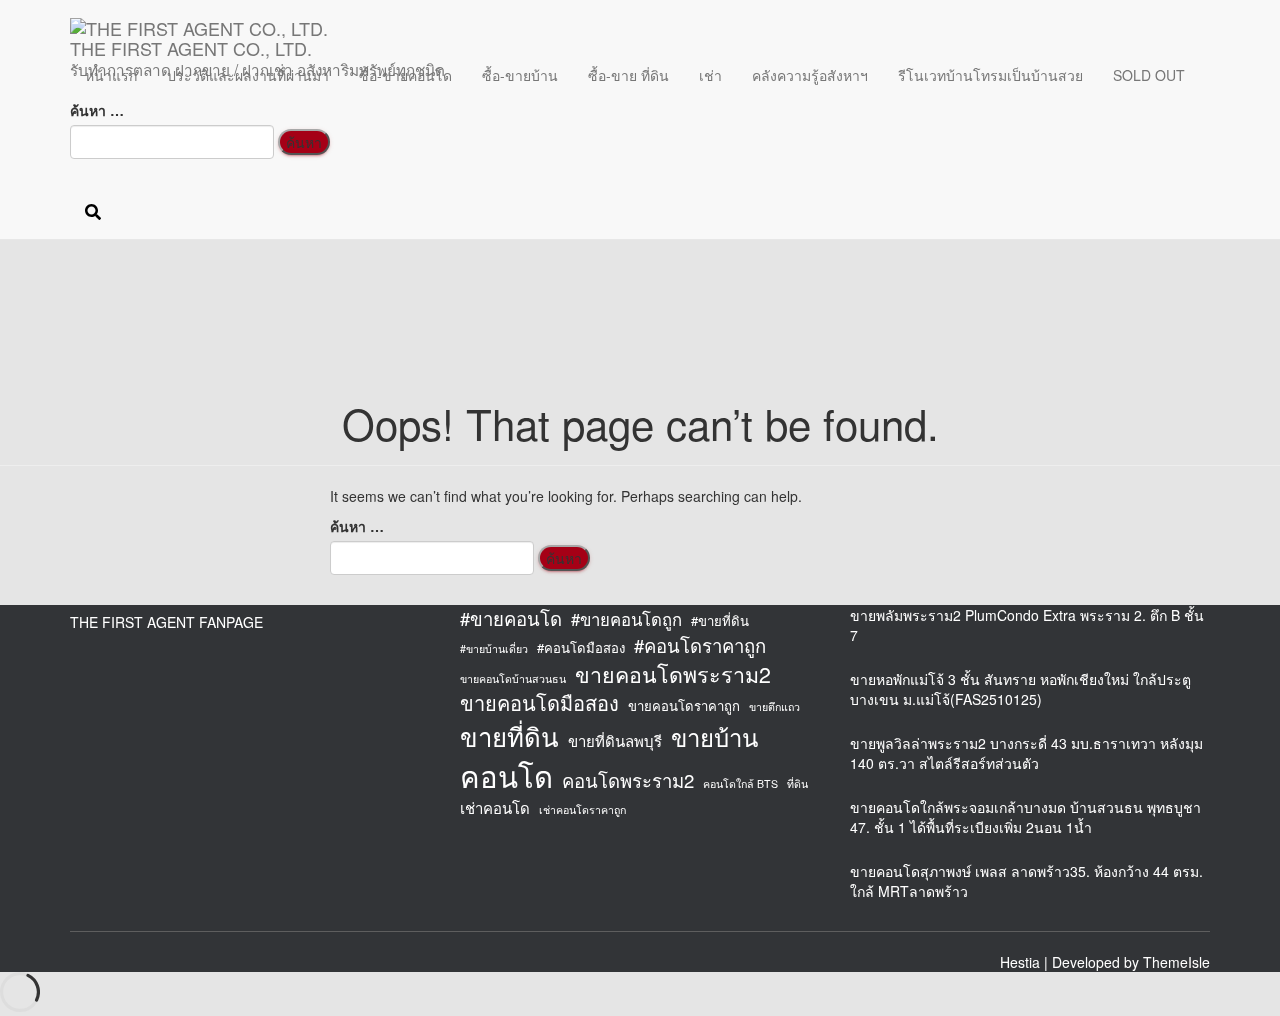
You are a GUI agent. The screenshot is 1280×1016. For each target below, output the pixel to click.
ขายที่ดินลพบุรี (615, 740)
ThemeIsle (1176, 962)
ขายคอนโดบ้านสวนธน (513, 678)
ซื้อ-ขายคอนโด (405, 75)
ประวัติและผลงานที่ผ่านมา (248, 75)
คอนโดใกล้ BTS (740, 783)
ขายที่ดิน (509, 736)
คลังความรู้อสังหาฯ (810, 75)
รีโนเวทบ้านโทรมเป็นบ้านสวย (990, 75)
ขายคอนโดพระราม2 (673, 674)
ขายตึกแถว (774, 706)
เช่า (710, 75)
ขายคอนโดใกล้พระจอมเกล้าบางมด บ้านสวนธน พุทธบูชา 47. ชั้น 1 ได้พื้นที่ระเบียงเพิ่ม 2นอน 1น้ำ (1025, 817)
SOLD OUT (1149, 75)
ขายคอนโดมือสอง (539, 703)
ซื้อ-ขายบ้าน (520, 75)
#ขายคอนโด (511, 618)
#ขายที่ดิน (720, 621)
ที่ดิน (797, 783)
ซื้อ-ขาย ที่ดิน (628, 75)
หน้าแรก (111, 75)
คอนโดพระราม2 (628, 780)
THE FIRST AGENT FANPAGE (166, 622)
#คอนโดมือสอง (581, 648)
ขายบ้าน (714, 737)
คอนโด (506, 775)
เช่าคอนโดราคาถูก (582, 809)
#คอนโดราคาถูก (700, 645)
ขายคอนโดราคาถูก (684, 706)
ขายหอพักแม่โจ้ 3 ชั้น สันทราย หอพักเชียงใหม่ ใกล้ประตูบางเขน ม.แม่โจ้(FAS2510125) (1020, 689)
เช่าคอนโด (495, 807)
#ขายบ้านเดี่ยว (494, 648)
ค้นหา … (97, 110)
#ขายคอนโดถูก (626, 619)
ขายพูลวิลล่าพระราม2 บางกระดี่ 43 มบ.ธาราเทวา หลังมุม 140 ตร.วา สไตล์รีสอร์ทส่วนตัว (1026, 753)
